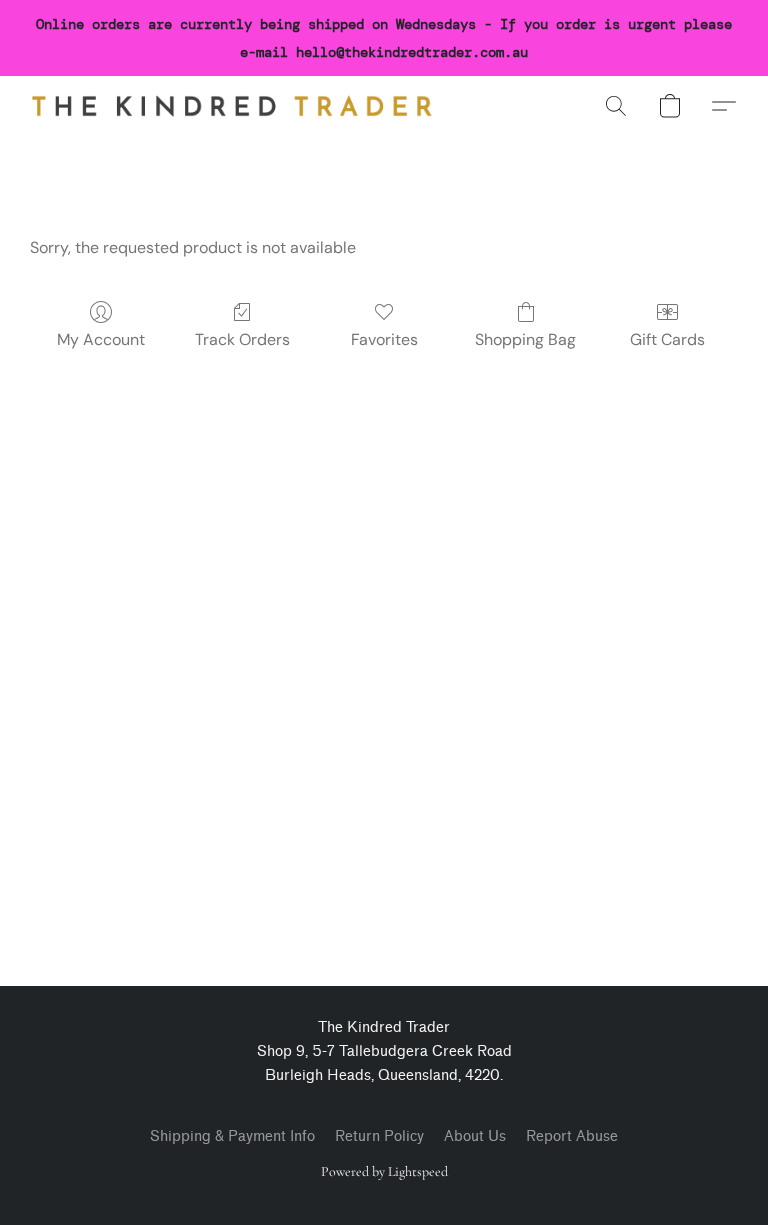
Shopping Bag (525, 339)
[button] (232, 106)
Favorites (384, 339)
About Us (475, 1136)
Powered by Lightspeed (384, 1171)
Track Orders (242, 339)
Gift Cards (667, 339)
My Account (101, 339)
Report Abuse (572, 1136)
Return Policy (379, 1136)
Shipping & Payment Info (232, 1136)
